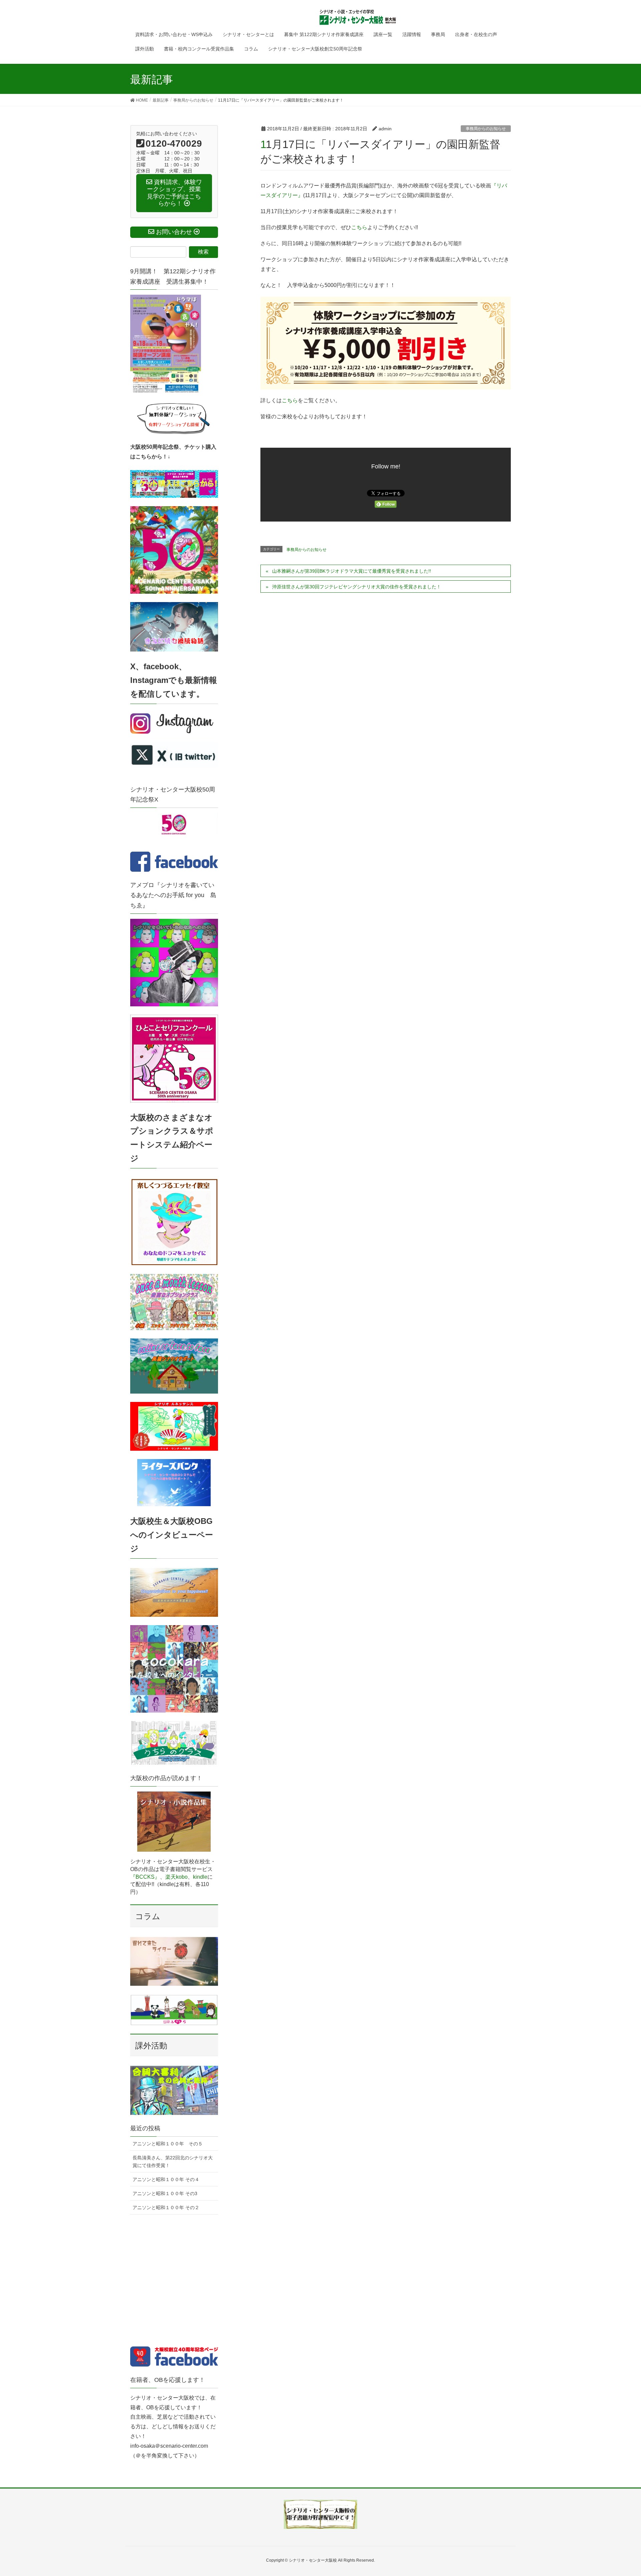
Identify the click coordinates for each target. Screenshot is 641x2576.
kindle (200, 1877)
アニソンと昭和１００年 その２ (166, 2207)
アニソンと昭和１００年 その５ (168, 2144)
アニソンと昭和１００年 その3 (165, 2193)
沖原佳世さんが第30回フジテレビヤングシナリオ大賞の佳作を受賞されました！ (357, 587)
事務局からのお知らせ (486, 129)
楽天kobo (176, 1877)
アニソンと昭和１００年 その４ (166, 2179)
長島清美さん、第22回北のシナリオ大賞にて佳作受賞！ (173, 2162)
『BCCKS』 (145, 1877)
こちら (359, 227)
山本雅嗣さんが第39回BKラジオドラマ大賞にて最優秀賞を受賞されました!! (352, 571)
